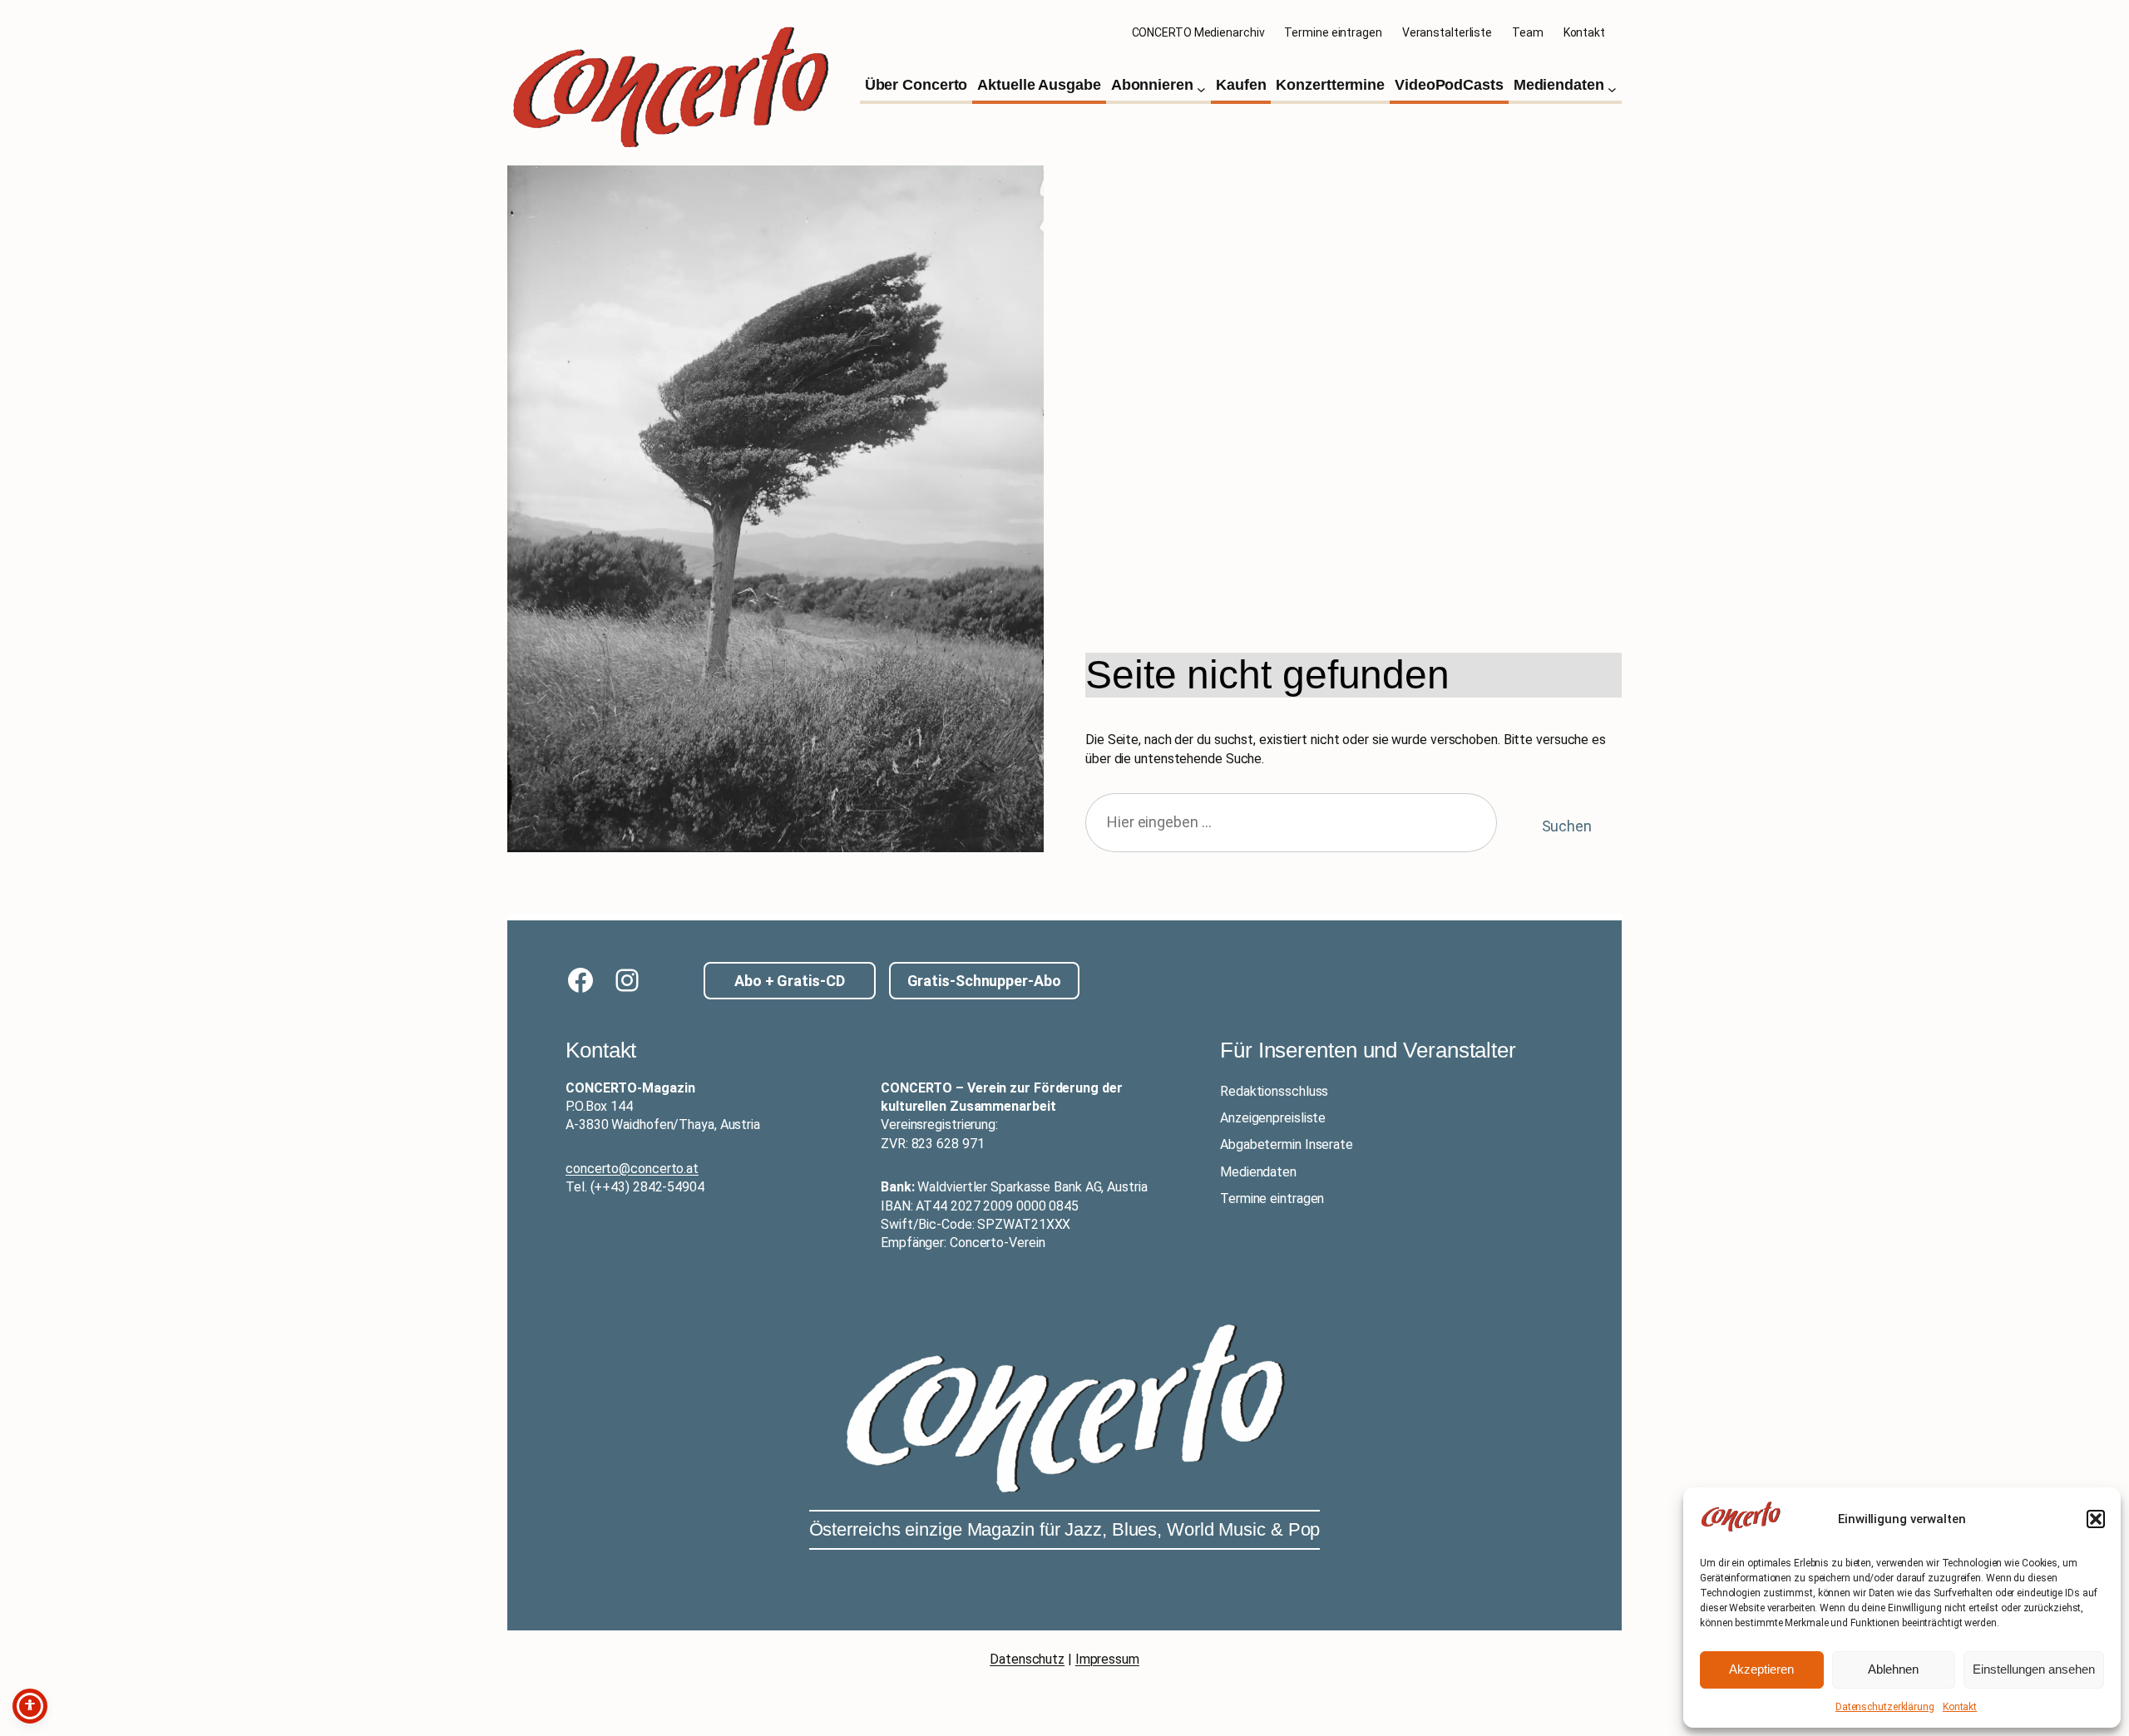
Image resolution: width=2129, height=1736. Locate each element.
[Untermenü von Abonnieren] (1201, 89)
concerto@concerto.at (632, 1169)
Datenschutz (1027, 1659)
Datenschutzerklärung (1885, 1707)
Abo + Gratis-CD (790, 981)
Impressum (1107, 1659)
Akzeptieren (1761, 1669)
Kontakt (1960, 1707)
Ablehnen (1893, 1669)
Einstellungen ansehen (2034, 1669)
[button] (2096, 1519)
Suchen (1567, 826)
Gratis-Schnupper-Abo (984, 981)
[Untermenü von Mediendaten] (1612, 89)
